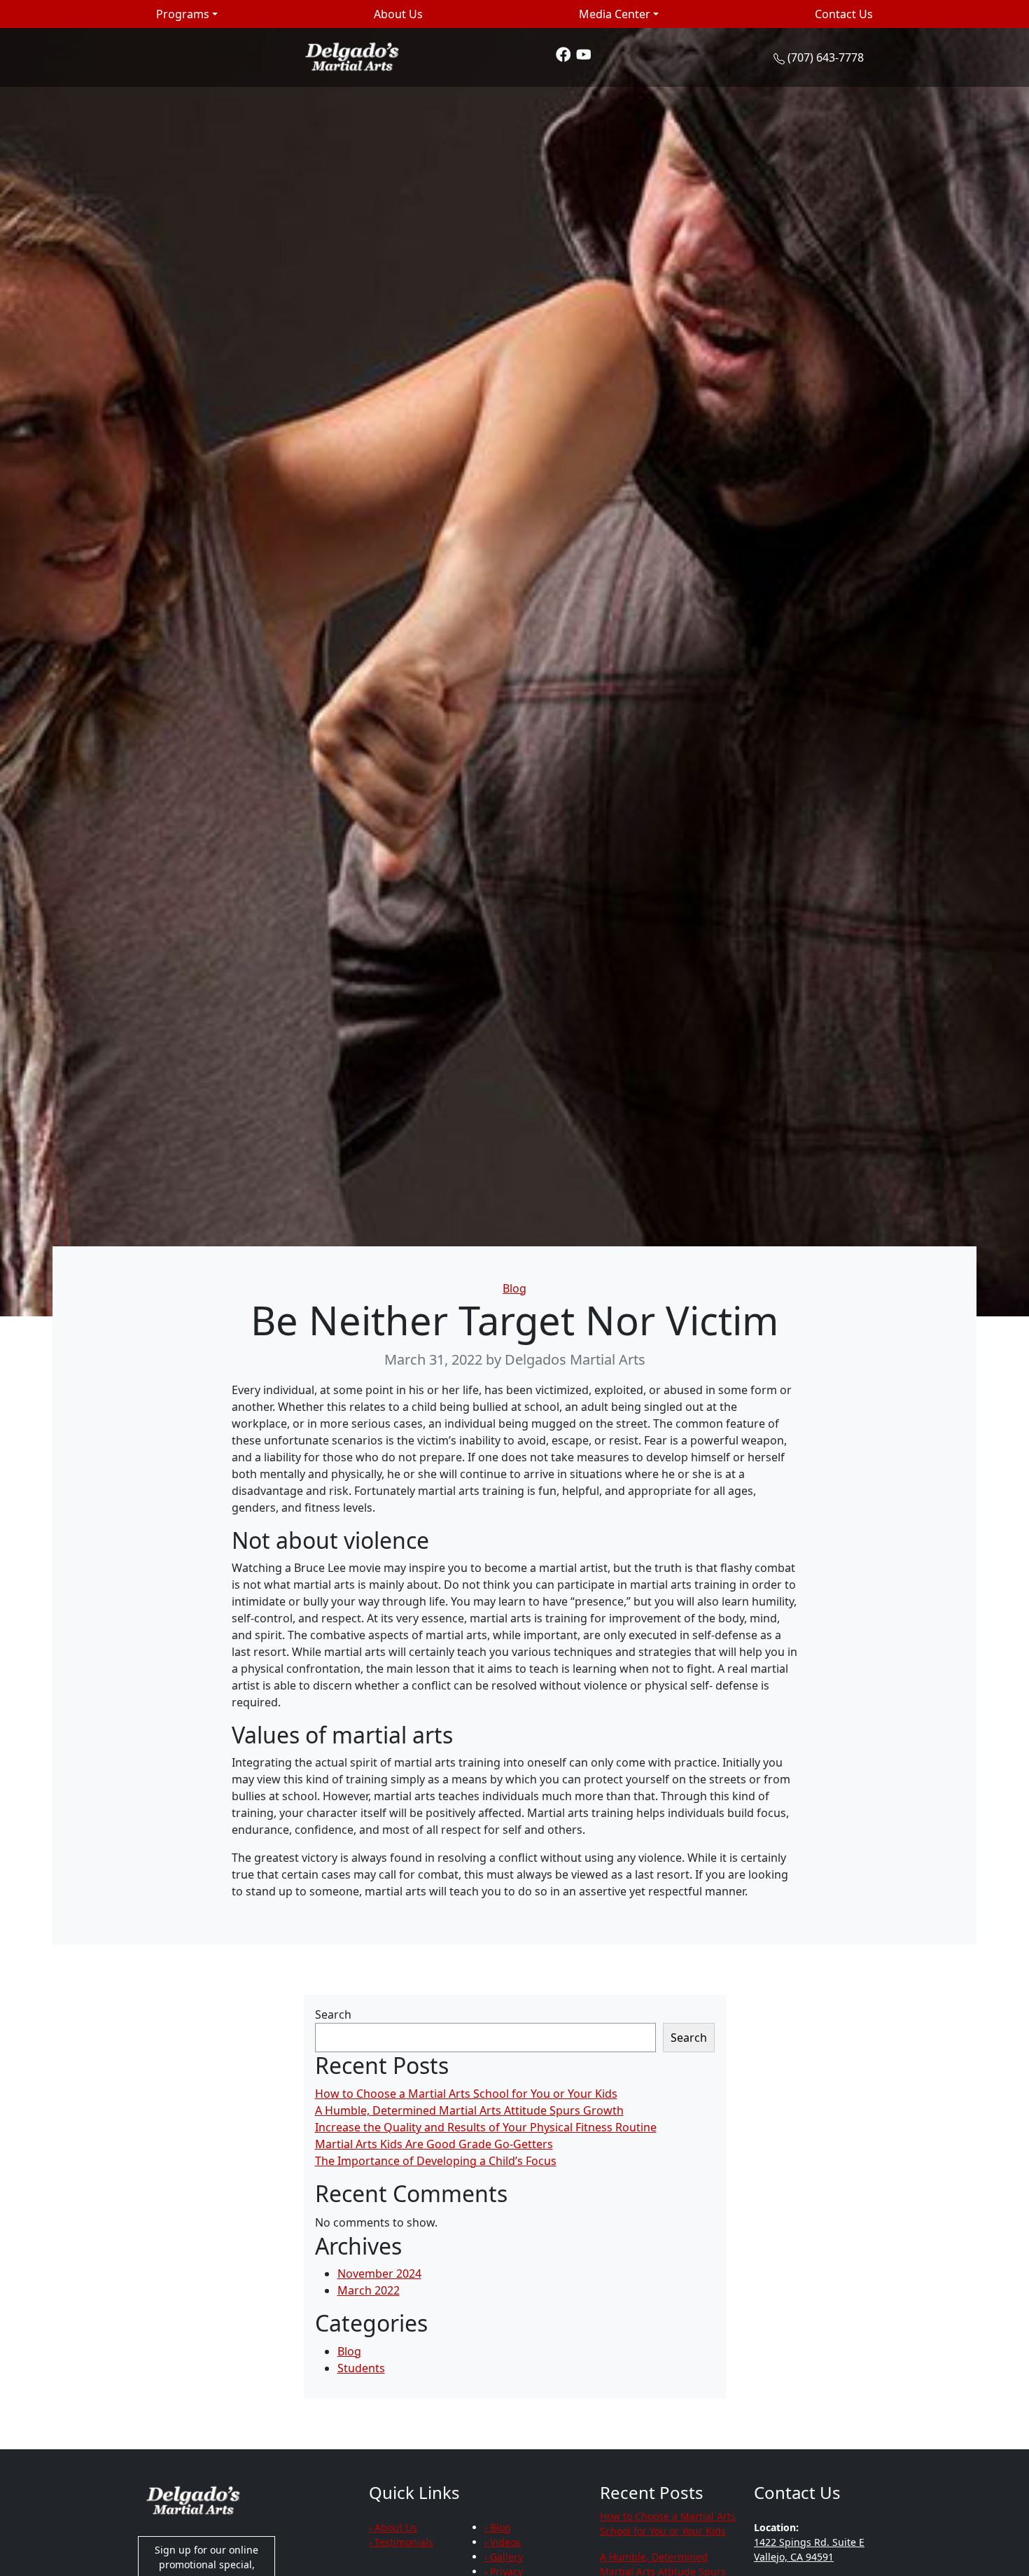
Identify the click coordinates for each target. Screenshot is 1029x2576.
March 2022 (369, 2290)
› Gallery (504, 2557)
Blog (514, 1288)
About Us (398, 14)
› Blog (498, 2527)
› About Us (393, 2527)
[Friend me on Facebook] (563, 54)
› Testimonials (401, 2542)
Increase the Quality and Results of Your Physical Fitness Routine (486, 2127)
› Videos (503, 2542)
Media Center (615, 14)
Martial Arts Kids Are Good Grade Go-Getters (434, 2144)
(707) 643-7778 (826, 57)
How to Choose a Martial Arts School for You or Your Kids (466, 2094)
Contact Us (844, 14)
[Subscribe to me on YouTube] (584, 54)
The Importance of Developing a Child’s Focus (436, 2161)
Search (333, 2014)
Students (361, 2368)
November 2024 (379, 2274)
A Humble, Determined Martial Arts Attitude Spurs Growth (469, 2110)
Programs (183, 14)
